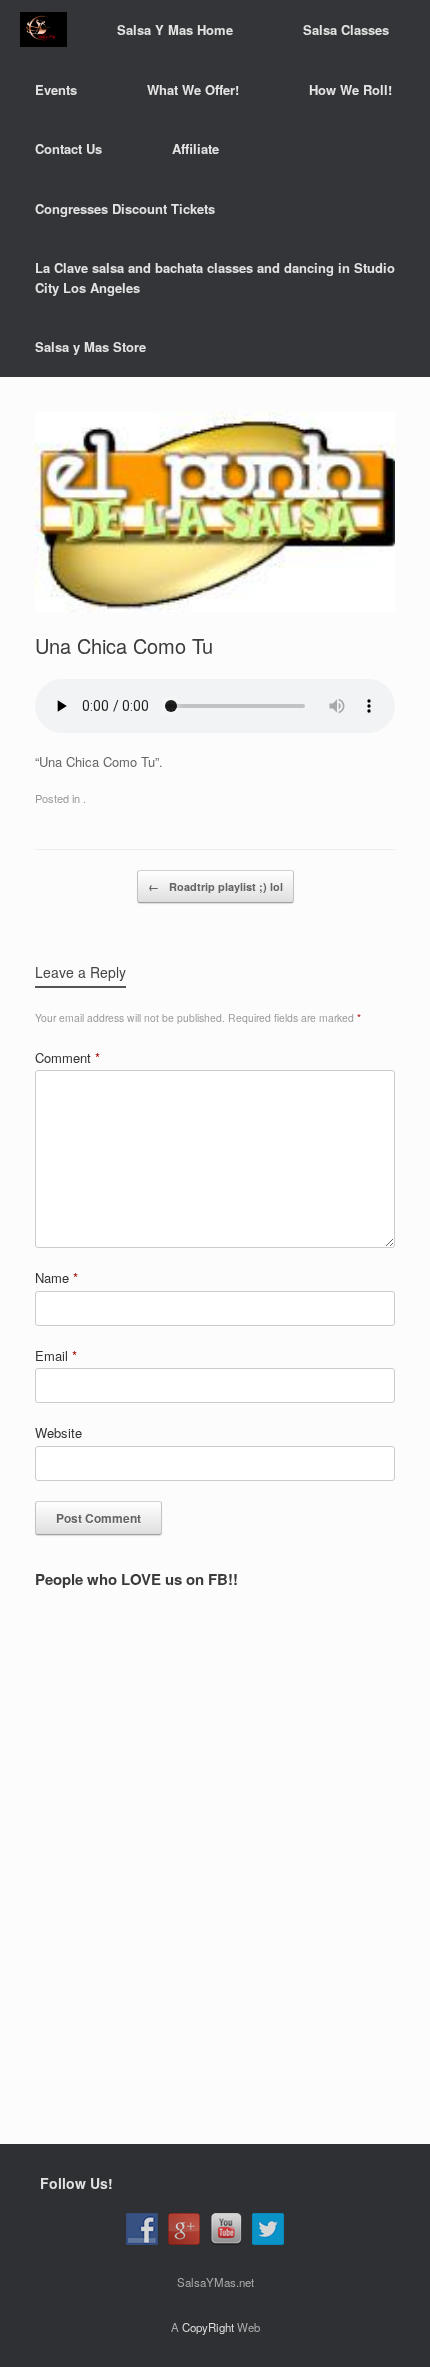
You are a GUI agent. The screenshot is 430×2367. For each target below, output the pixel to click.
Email (56, 1355)
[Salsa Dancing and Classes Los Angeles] (43, 29)
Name (56, 1277)
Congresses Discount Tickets (125, 208)
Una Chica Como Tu (124, 645)
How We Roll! (350, 89)
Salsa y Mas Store (90, 346)
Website (58, 1432)
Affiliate (195, 148)
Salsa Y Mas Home (175, 29)
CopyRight (208, 2327)
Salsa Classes (346, 29)
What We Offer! (193, 89)
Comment (67, 1057)
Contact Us (68, 148)
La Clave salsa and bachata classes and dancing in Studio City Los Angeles (215, 277)
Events (56, 89)
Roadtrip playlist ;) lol (215, 886)
